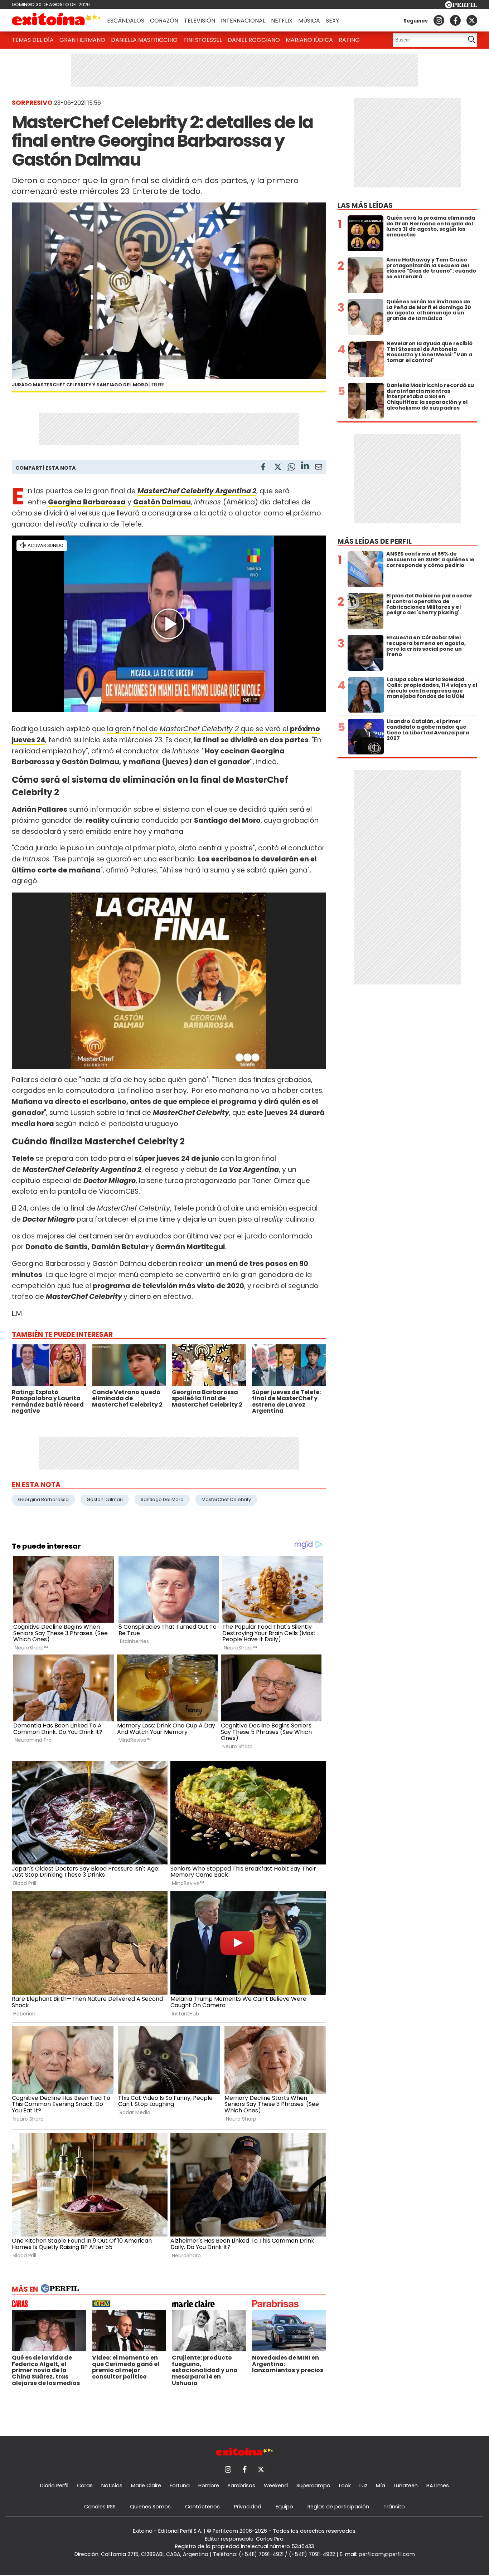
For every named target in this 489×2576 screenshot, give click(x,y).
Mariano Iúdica (309, 40)
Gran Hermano (82, 40)
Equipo (284, 2507)
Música (309, 21)
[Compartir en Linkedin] (305, 467)
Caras (85, 2485)
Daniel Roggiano (254, 40)
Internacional (243, 21)
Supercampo (313, 2485)
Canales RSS (100, 2507)
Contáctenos (202, 2507)
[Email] (319, 468)
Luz (363, 2485)
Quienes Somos (150, 2507)
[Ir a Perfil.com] (461, 6)
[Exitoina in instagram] (439, 20)
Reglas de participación (338, 2507)
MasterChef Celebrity (226, 1499)
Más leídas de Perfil (375, 541)
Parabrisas (241, 2485)
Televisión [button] (200, 21)
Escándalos (126, 21)
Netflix (282, 21)
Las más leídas (365, 206)
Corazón (164, 21)
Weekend (276, 2485)
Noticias (112, 2485)
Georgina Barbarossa (43, 1499)
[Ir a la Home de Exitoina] (57, 20)
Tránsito (394, 2507)
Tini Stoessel (203, 40)
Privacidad (248, 2507)
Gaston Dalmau (105, 1499)
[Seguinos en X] (472, 20)
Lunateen (406, 2485)
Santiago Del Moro (162, 1499)
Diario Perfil (54, 2485)
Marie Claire (146, 2485)
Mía (381, 2485)
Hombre (209, 2485)
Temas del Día (33, 40)
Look (345, 2485)
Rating (349, 40)
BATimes (438, 2485)
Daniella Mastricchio (144, 40)
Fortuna (180, 2485)
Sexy (332, 21)
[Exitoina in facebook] (455, 20)
